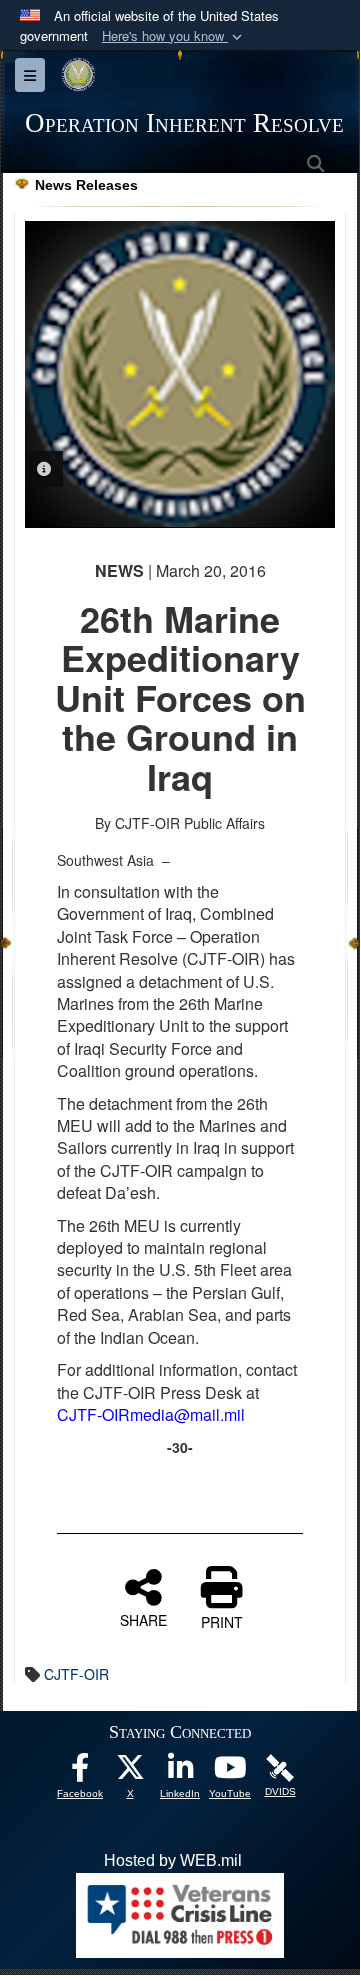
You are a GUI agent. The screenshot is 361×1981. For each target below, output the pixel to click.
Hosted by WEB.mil (173, 1860)
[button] (174, 36)
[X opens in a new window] (130, 1772)
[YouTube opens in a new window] (230, 1772)
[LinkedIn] (180, 1772)
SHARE (143, 1619)
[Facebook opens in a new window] (80, 1772)
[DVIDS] (280, 1766)
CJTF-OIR (76, 1674)
